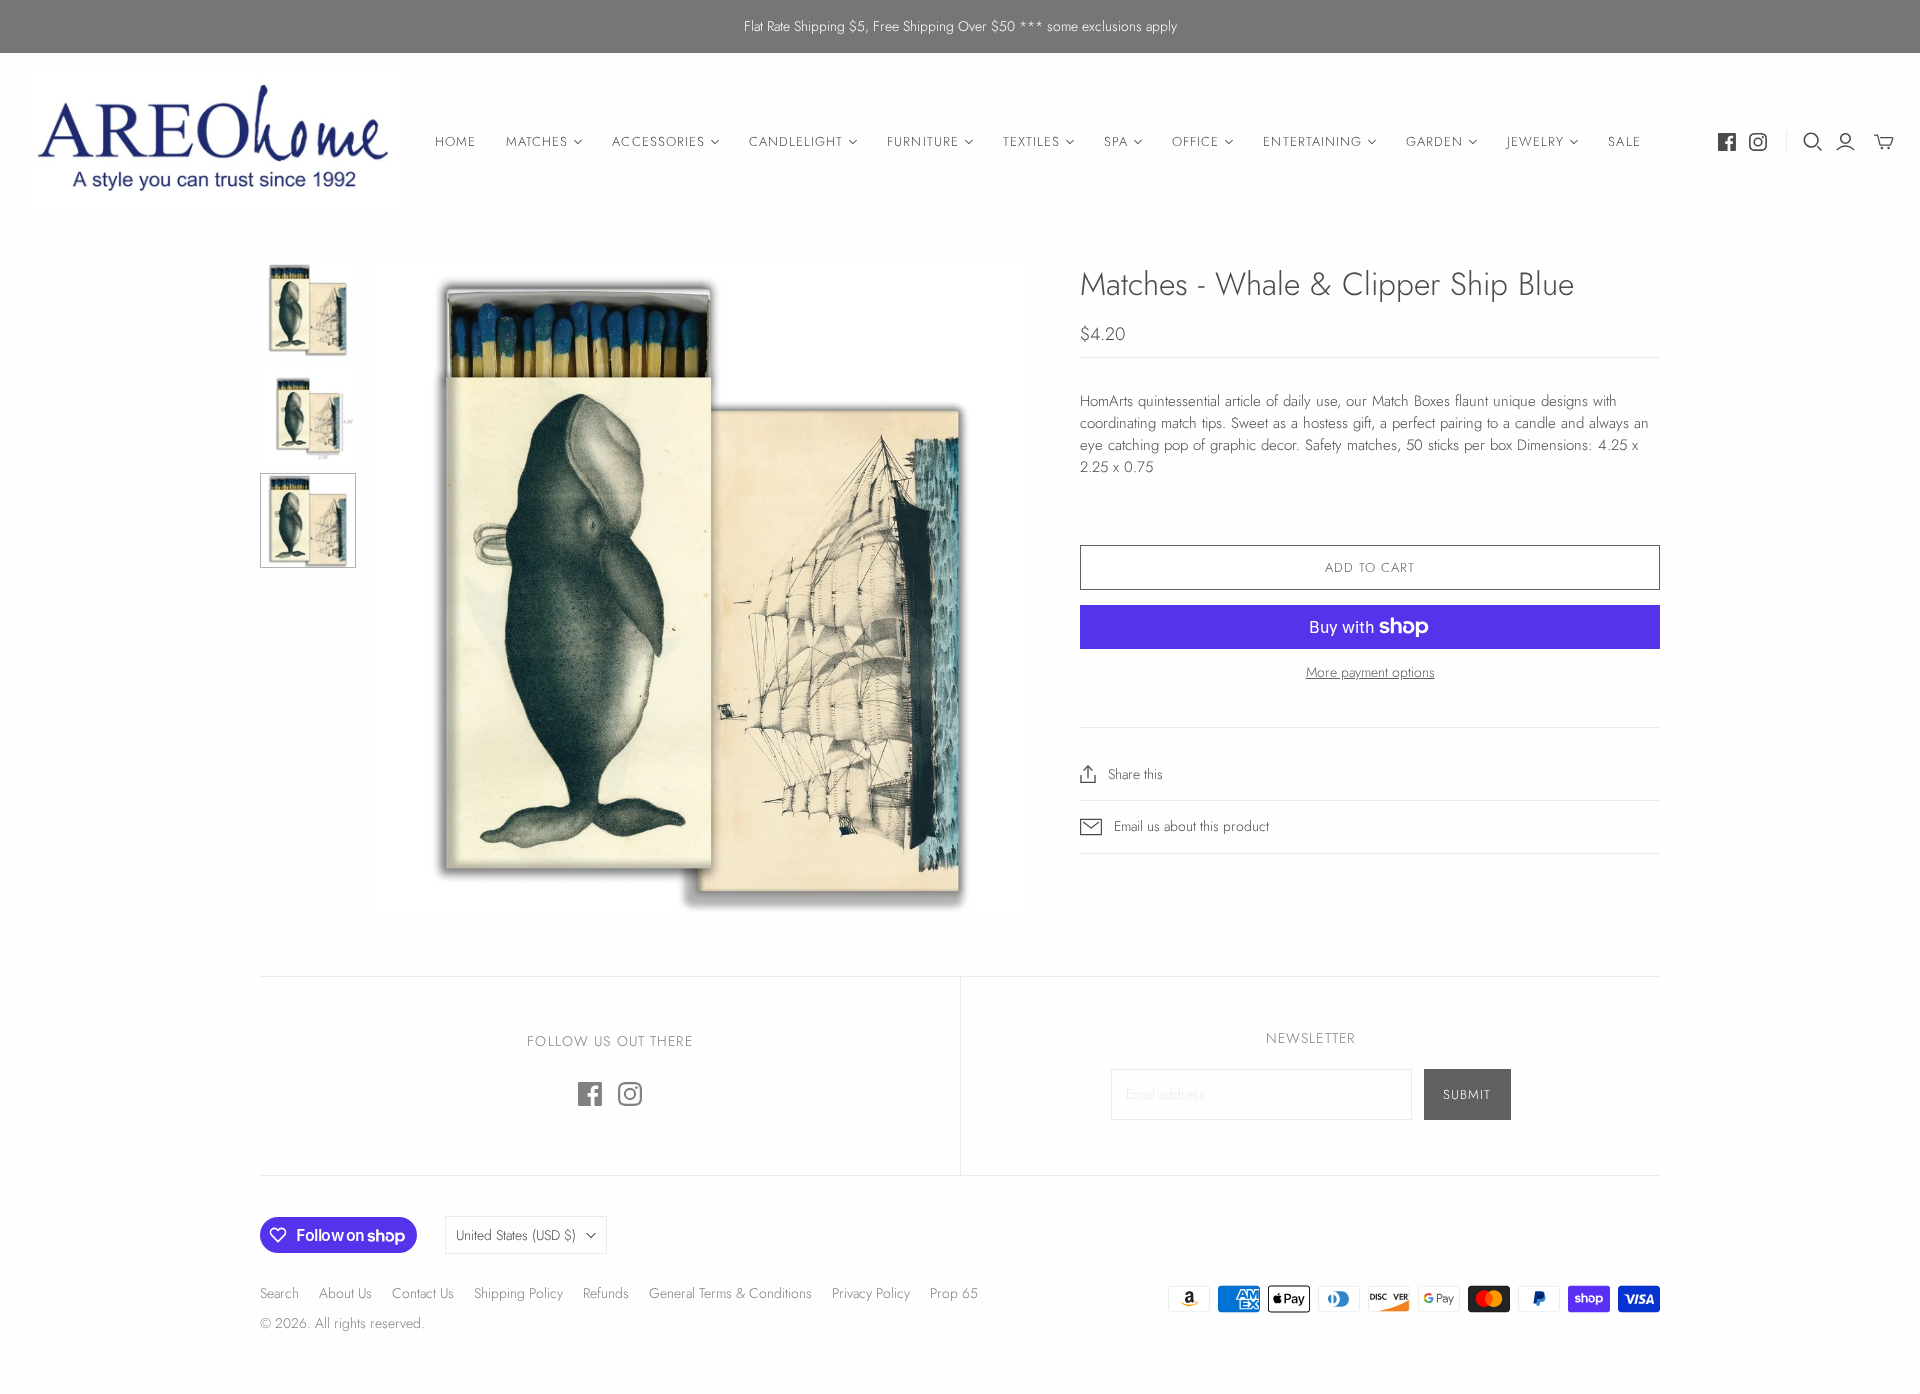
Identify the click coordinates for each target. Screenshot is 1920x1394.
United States (516, 1235)
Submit (1467, 1094)
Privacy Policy (871, 1293)
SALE (1624, 141)
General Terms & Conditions (730, 1293)
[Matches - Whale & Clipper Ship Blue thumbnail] (308, 415)
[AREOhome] (215, 142)
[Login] (1845, 142)
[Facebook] (1727, 142)
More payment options (1370, 672)
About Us (345, 1293)
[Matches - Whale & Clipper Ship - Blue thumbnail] (308, 310)
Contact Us (423, 1293)
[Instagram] (1758, 142)
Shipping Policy (518, 1293)
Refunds (606, 1293)
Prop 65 (954, 1293)
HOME (455, 141)
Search (279, 1293)
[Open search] (1813, 142)
